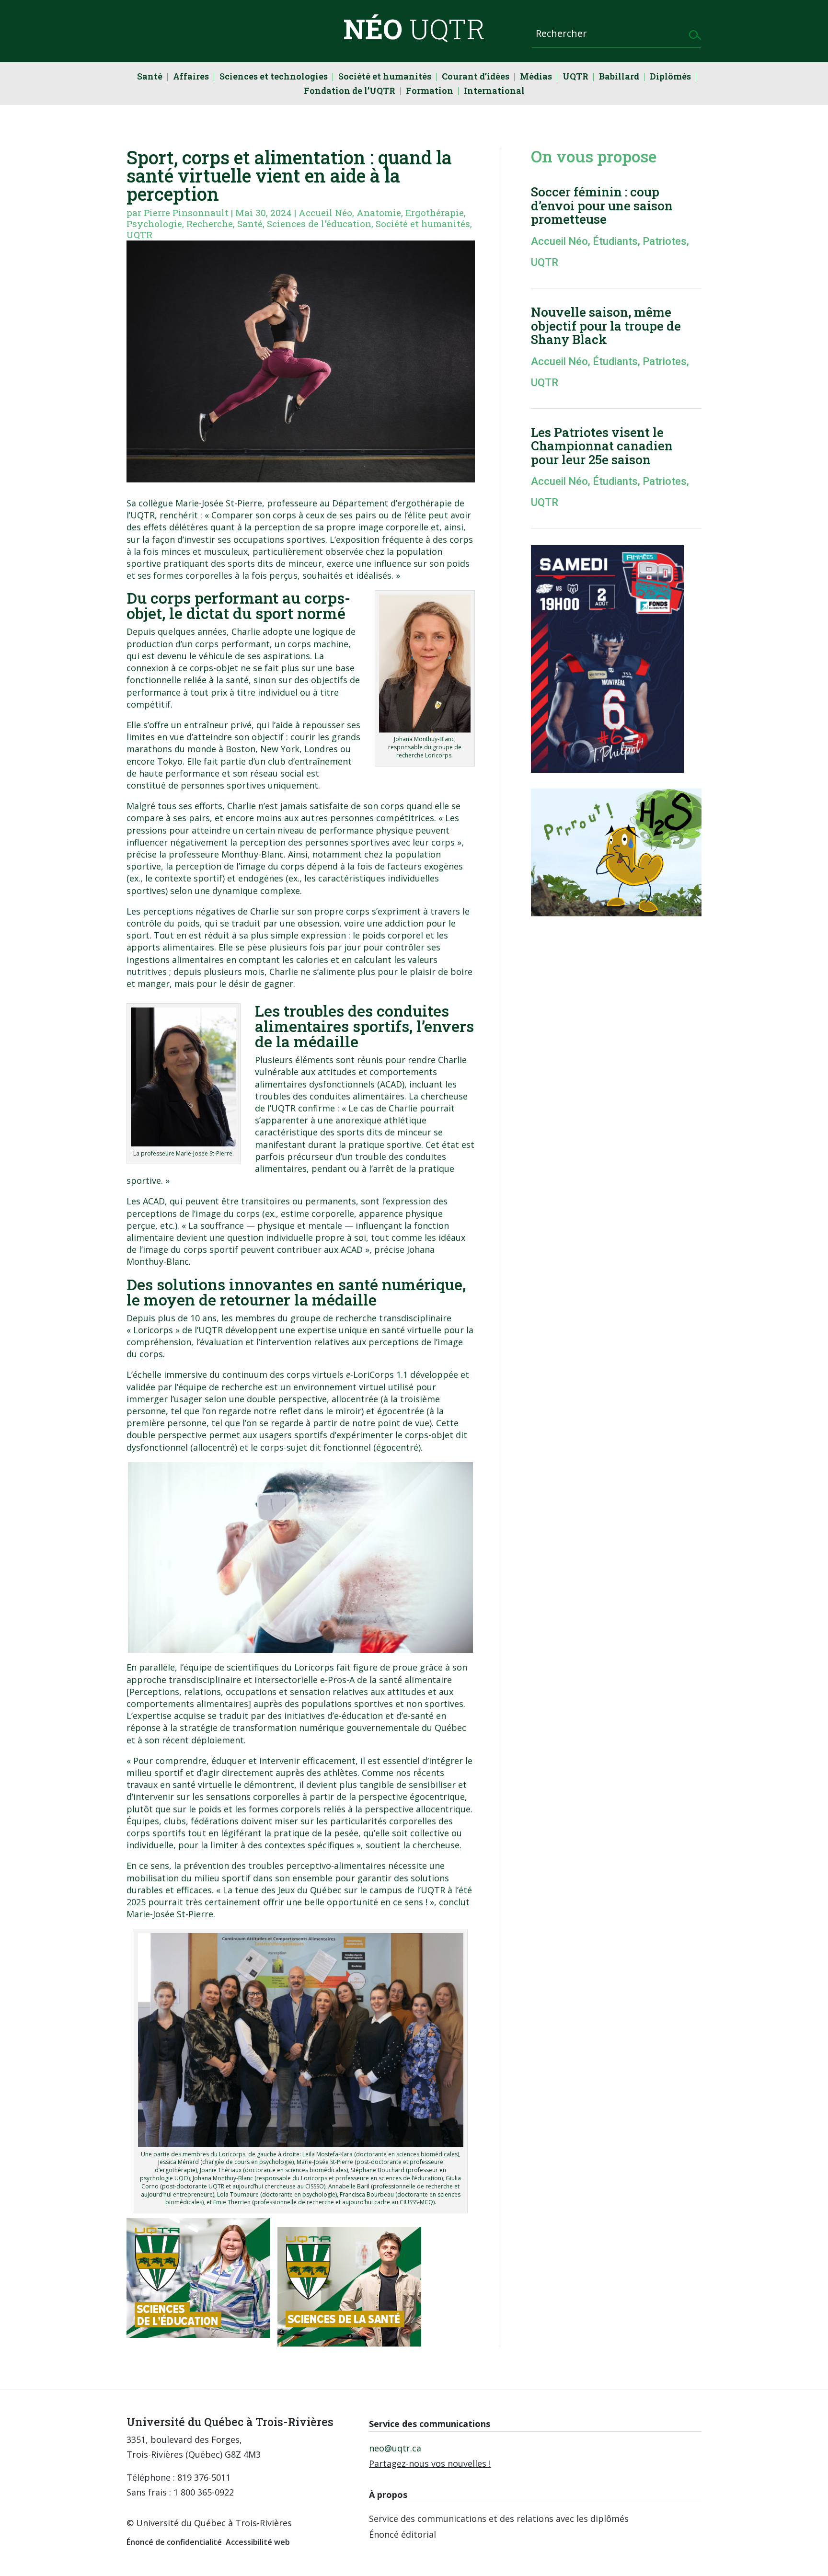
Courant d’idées (476, 77)
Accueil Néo (325, 212)
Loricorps (153, 1330)
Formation (430, 92)
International (494, 92)
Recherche (210, 223)
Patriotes (665, 241)
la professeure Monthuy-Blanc (221, 854)
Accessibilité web (258, 2542)
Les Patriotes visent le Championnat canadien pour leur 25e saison (602, 446)
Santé (150, 77)
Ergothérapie (435, 212)
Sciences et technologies (274, 77)
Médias (536, 77)
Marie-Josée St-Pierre (219, 503)
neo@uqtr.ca (395, 2448)
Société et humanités (385, 77)
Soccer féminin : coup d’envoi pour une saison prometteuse (602, 205)
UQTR (575, 77)
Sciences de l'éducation (319, 223)
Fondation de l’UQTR (350, 92)
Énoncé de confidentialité (174, 2542)
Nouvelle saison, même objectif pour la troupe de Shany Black (606, 326)
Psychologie (154, 223)
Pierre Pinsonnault (186, 212)
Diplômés (670, 77)
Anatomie (379, 212)
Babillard (619, 77)
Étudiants (615, 241)
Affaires (191, 77)
